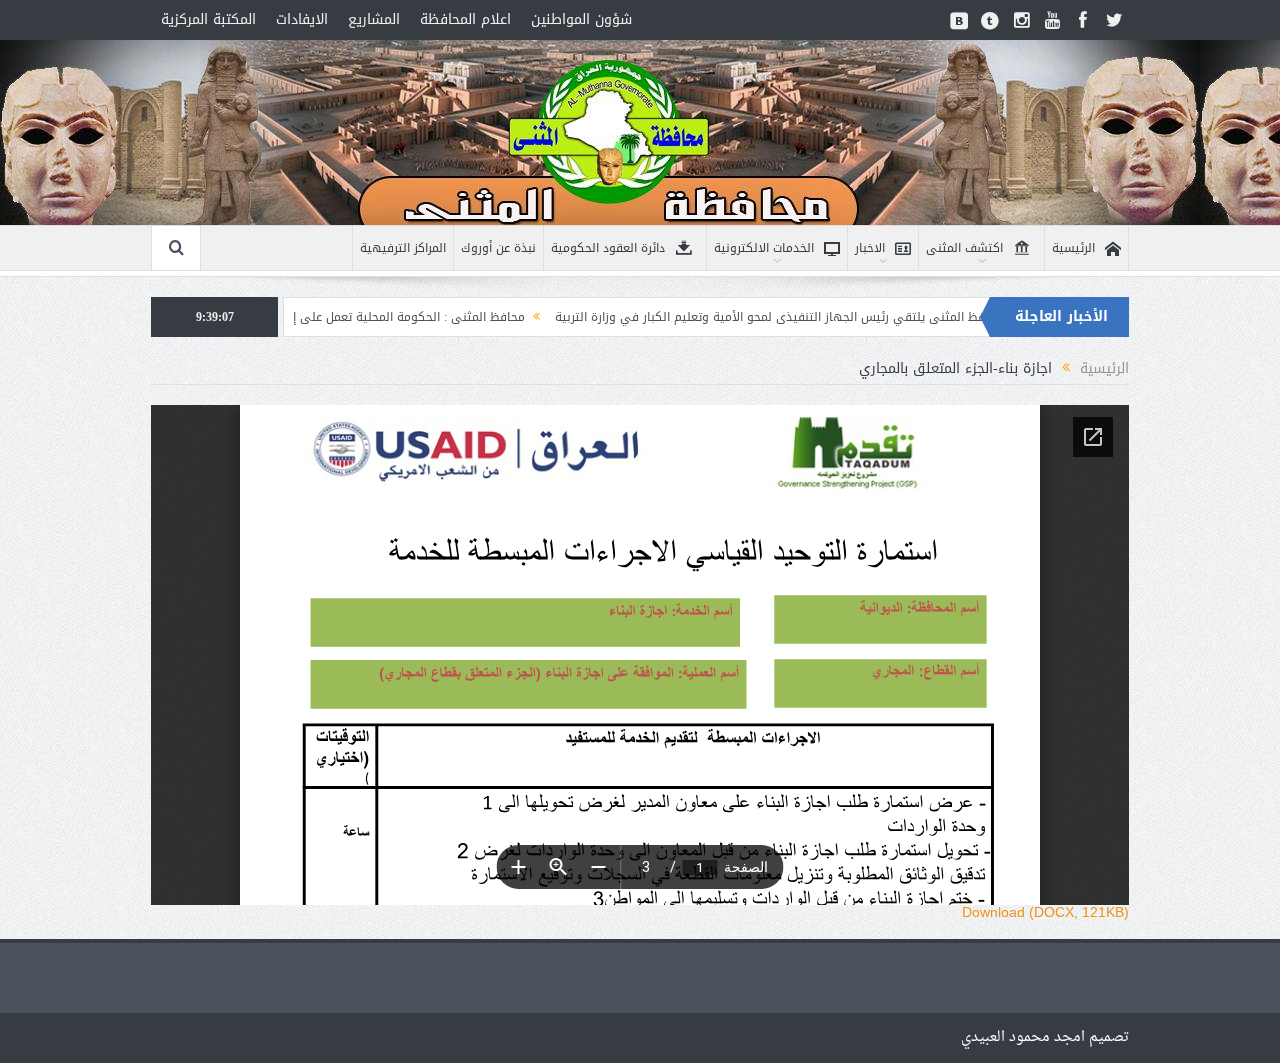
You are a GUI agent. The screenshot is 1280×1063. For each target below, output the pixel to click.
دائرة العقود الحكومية (608, 248)
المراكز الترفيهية (403, 248)
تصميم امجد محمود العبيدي (1045, 1037)
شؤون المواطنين (581, 19)
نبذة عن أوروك (498, 248)
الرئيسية (1073, 248)
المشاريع (374, 19)
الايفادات (302, 19)
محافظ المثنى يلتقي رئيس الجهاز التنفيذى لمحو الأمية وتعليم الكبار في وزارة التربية (845, 317)
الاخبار (870, 248)
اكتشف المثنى (964, 248)
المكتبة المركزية (208, 19)
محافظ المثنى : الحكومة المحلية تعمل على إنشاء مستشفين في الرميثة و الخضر (381, 317)
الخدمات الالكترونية (764, 248)
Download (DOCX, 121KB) (1045, 912)
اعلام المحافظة (465, 19)
